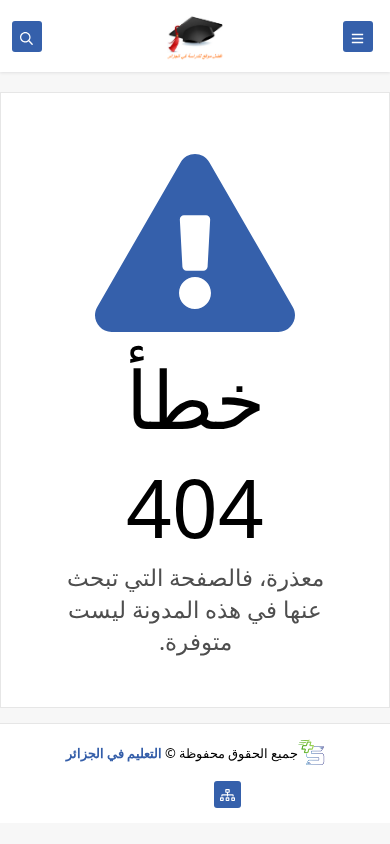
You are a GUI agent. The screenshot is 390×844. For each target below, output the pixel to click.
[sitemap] (227, 794)
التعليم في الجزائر (114, 753)
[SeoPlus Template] (311, 752)
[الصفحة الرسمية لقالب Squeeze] (195, 794)
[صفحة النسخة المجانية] (163, 794)
